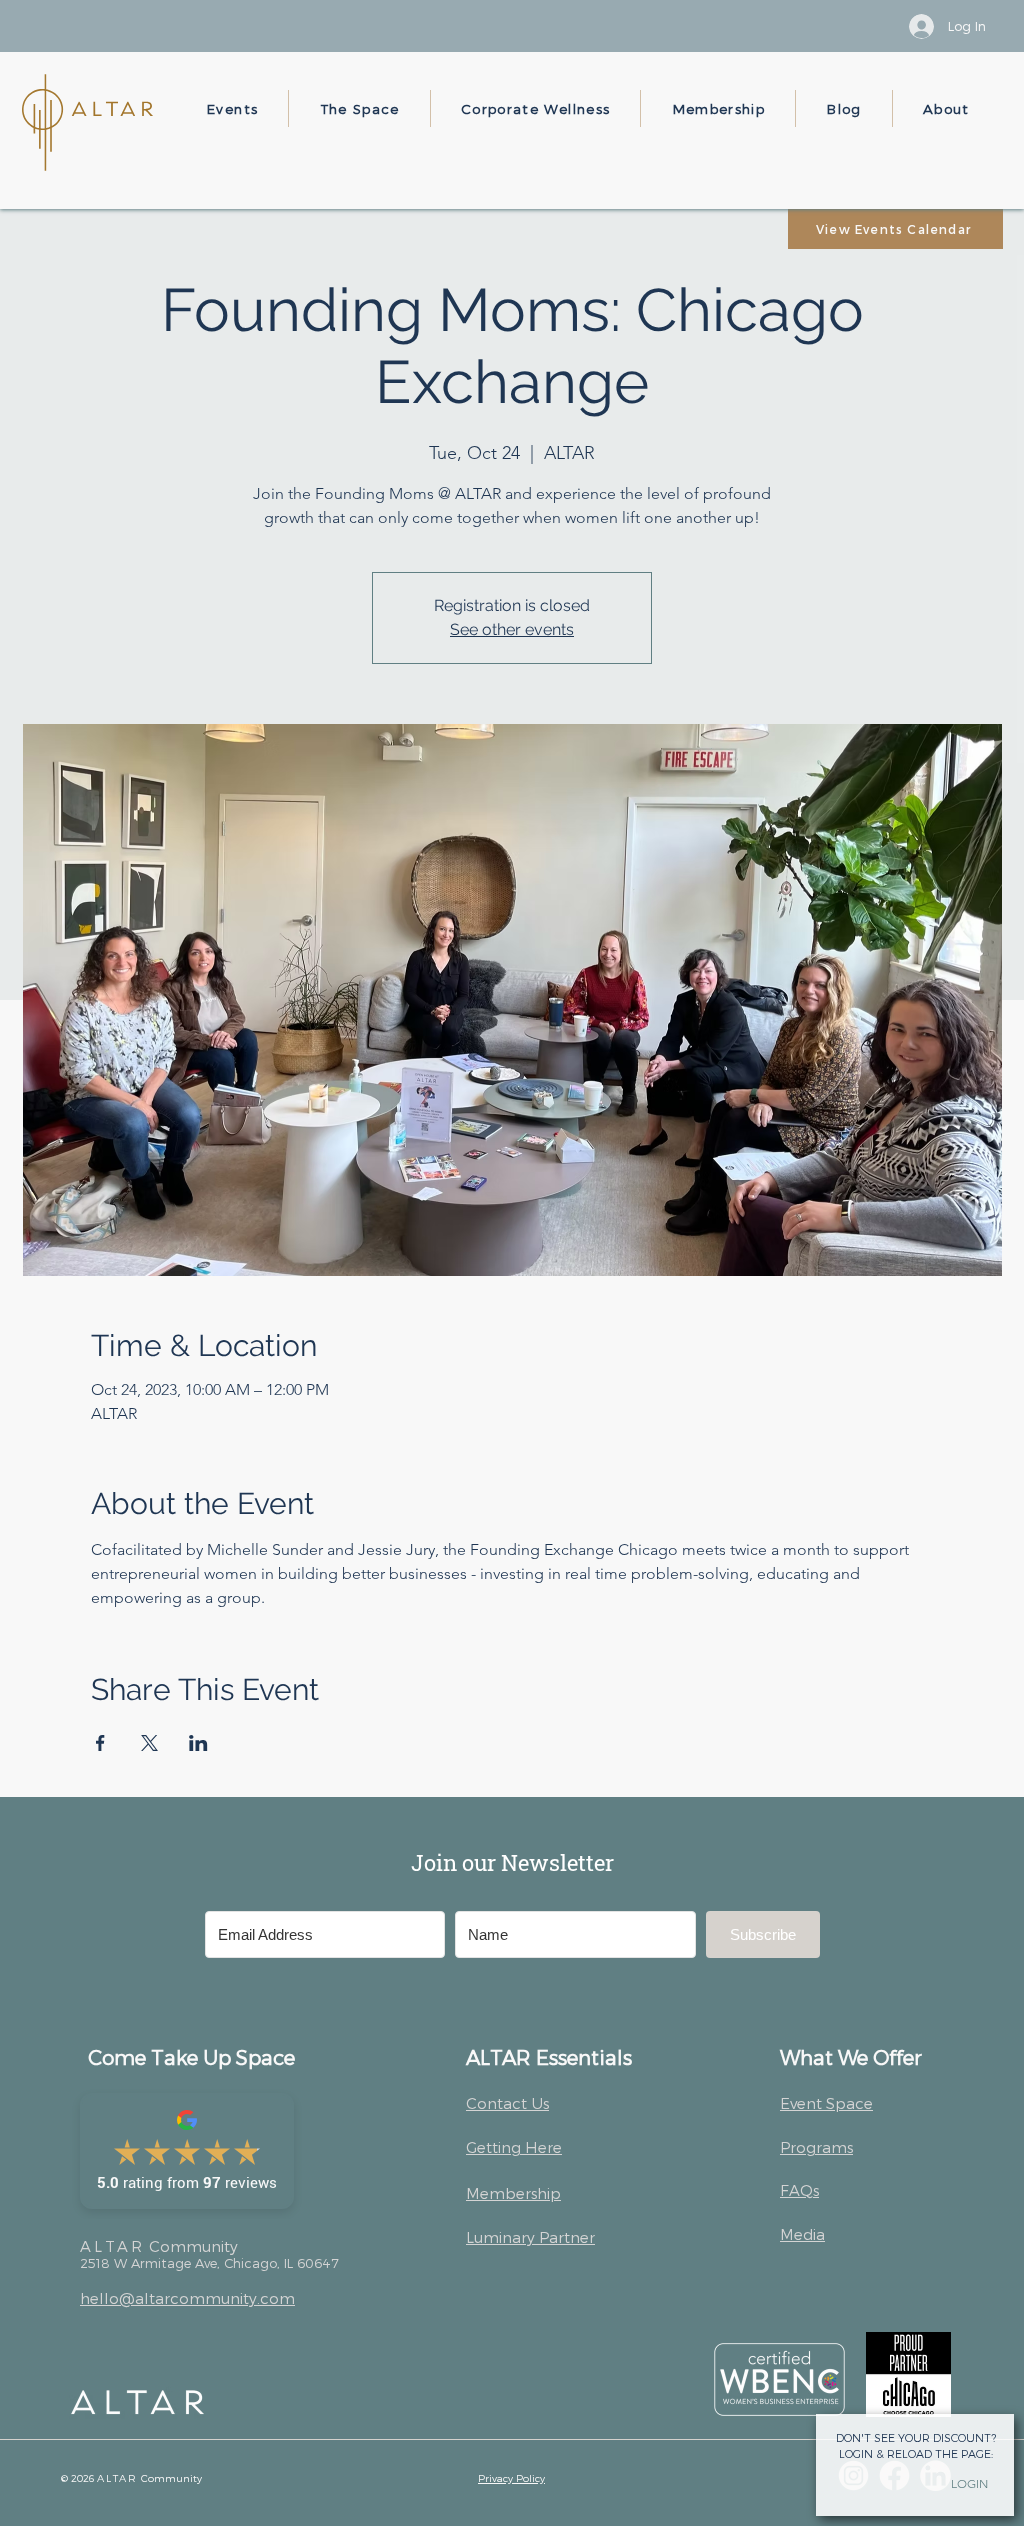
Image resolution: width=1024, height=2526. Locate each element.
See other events (512, 629)
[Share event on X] (149, 1743)
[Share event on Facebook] (100, 1743)
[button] (232, 108)
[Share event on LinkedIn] (198, 1743)
